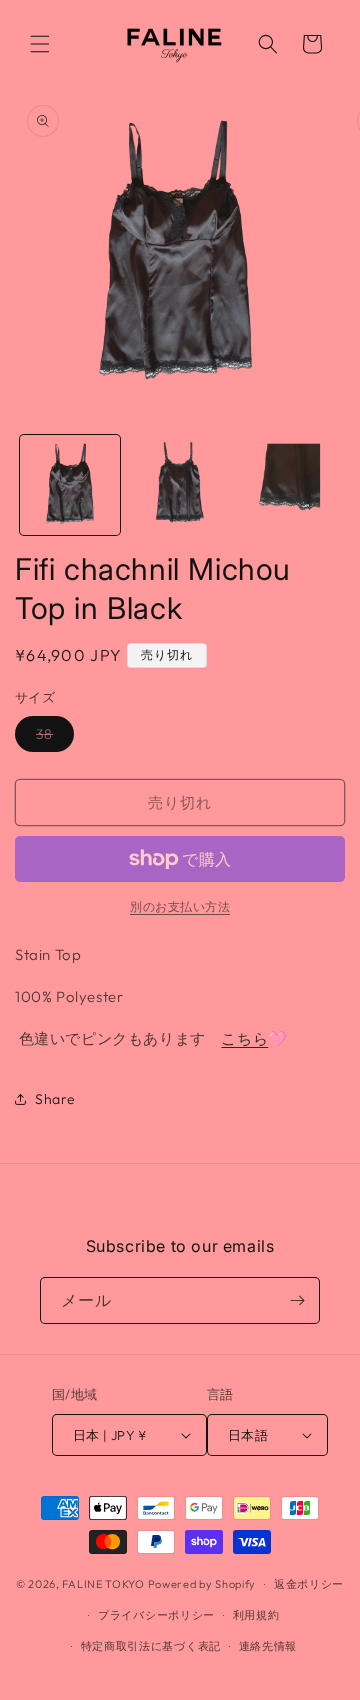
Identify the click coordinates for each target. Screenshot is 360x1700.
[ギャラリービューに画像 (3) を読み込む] (289, 485)
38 (51, 738)
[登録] (297, 1300)
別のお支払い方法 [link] (180, 906)
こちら (244, 1038)
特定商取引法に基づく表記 (151, 1646)
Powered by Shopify (202, 1584)
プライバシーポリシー (156, 1615)
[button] (40, 44)
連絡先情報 (268, 1646)
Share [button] (55, 1099)
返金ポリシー (309, 1584)
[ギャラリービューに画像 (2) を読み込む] (180, 485)
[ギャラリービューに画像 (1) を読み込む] (70, 485)
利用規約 (256, 1615)
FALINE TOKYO (104, 1584)
